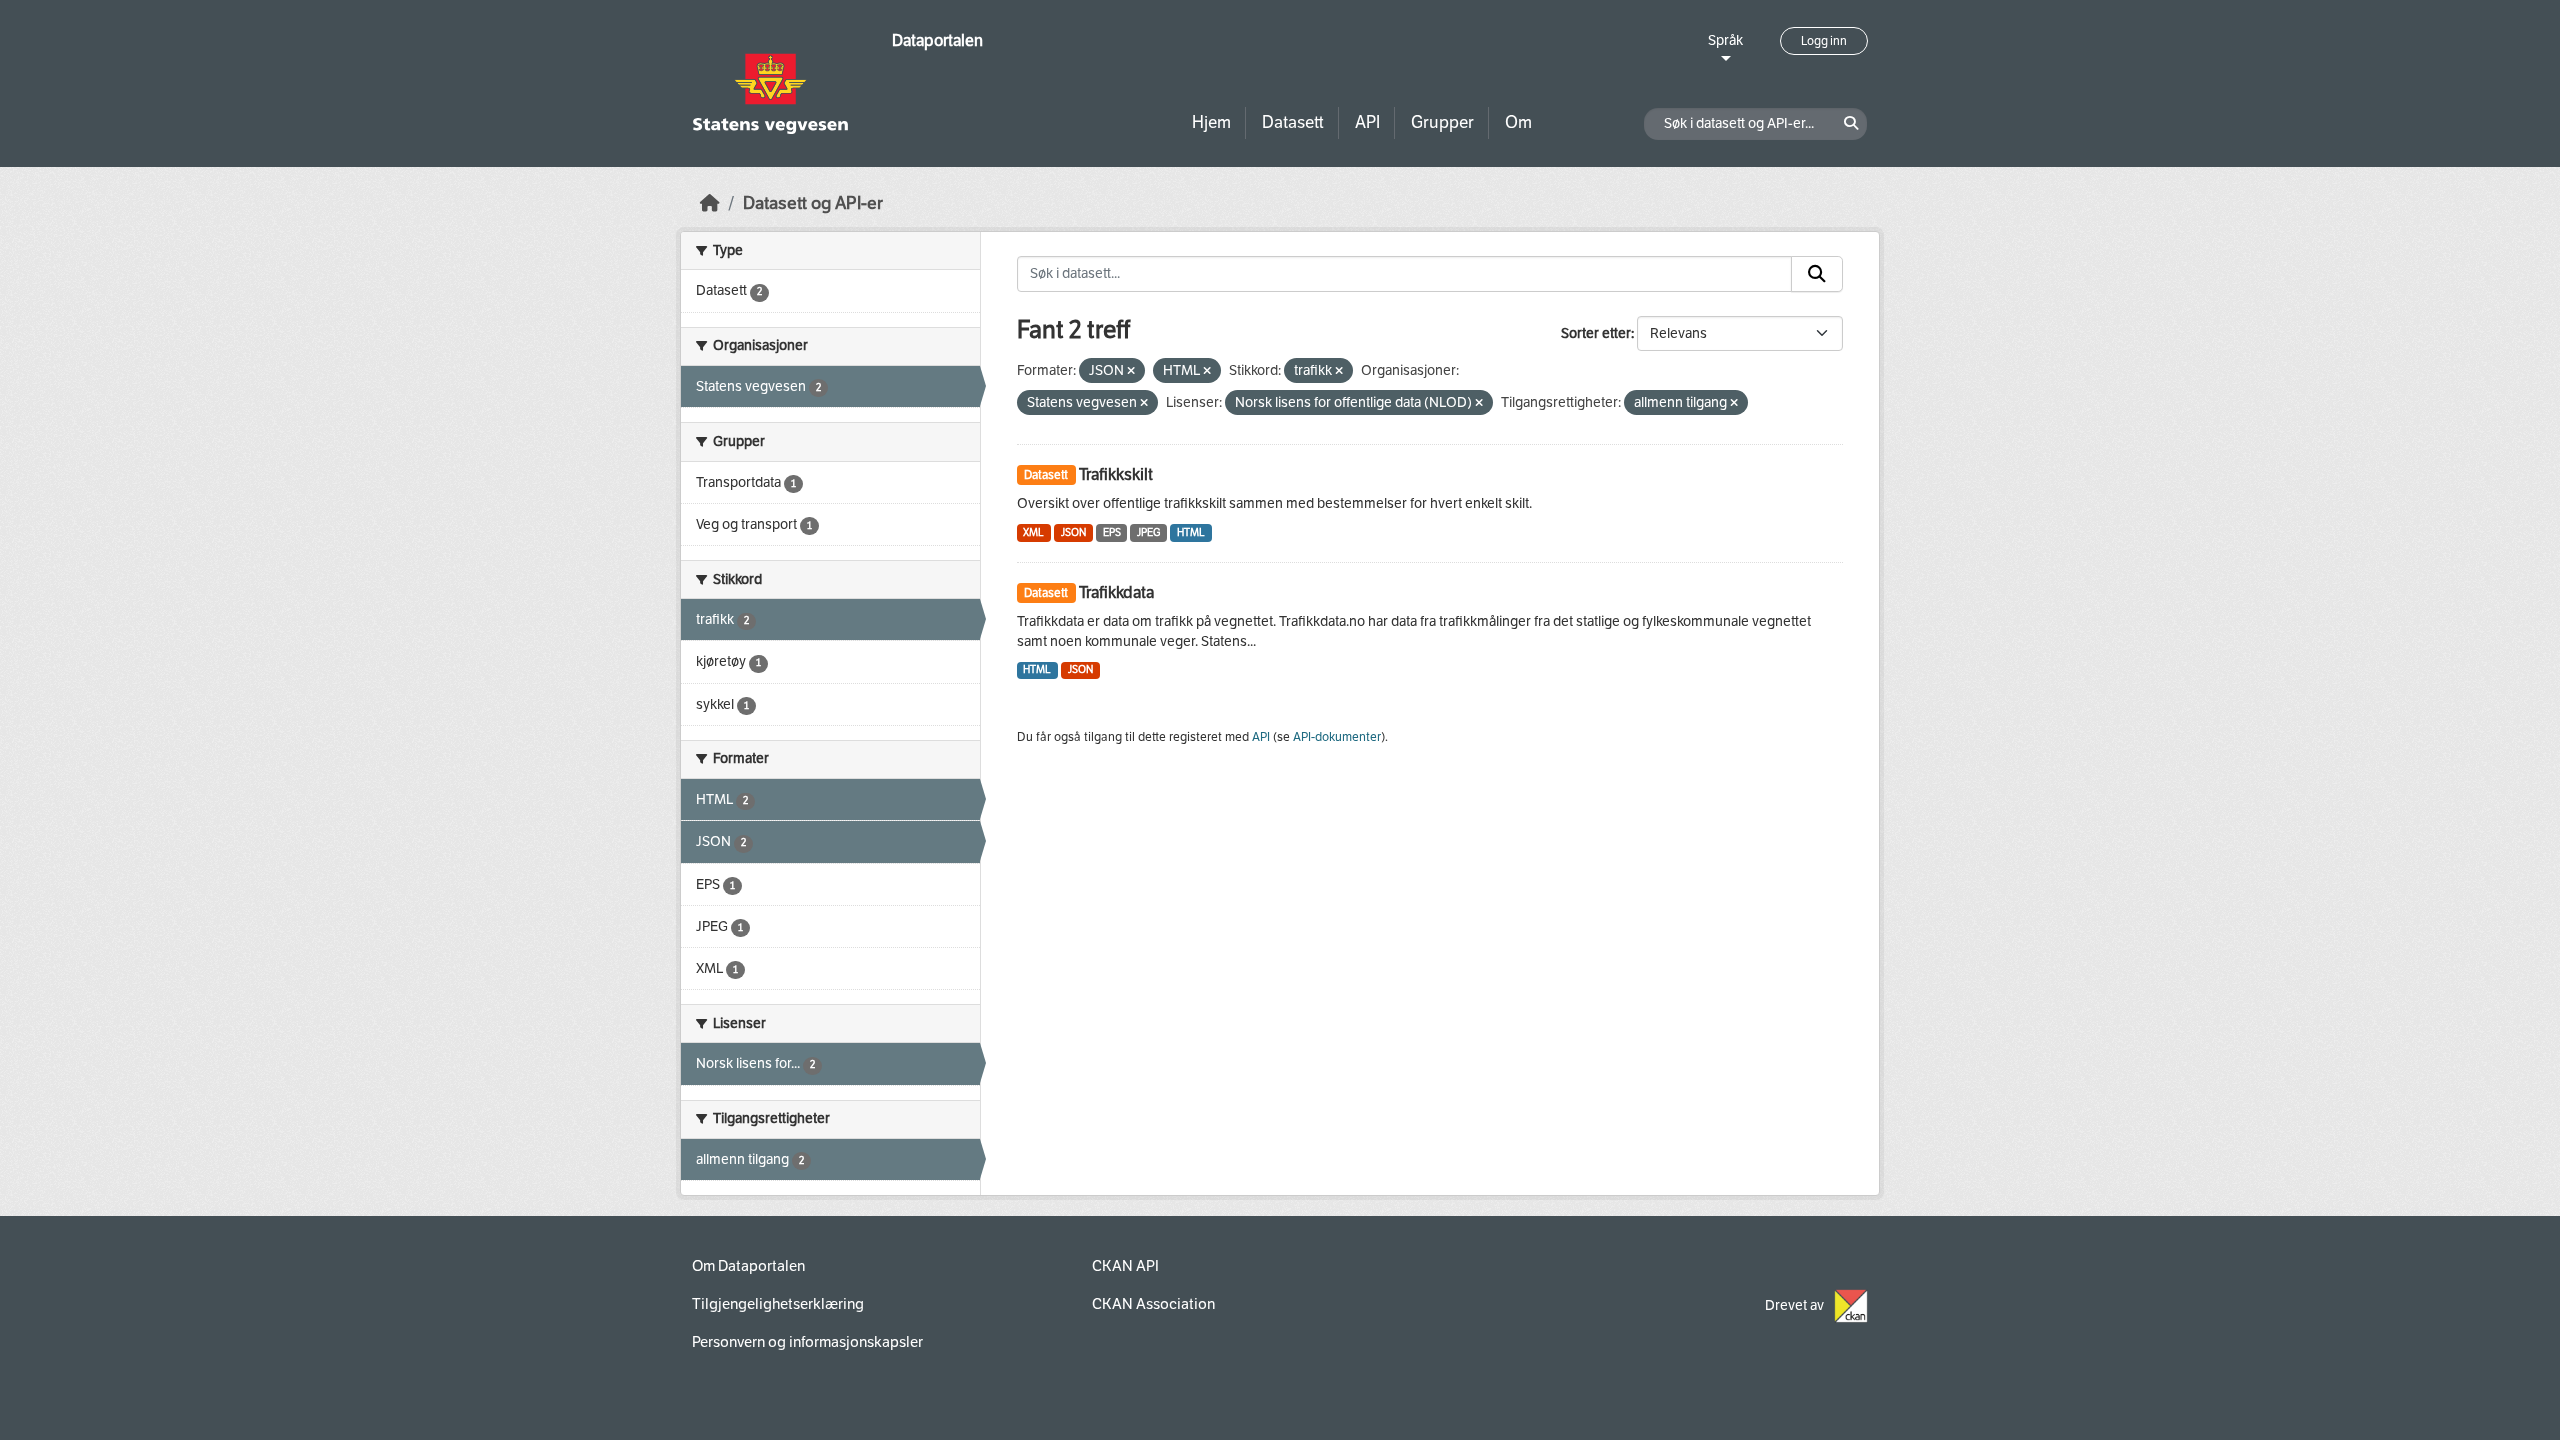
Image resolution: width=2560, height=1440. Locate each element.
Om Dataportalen (748, 1266)
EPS (1112, 532)
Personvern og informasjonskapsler (807, 1342)
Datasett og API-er (813, 203)
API (1367, 122)
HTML (1191, 532)
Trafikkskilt (1116, 474)
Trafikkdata (1116, 592)
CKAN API (1125, 1266)
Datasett (1293, 122)
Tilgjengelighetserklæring (778, 1304)
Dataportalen (937, 40)
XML (1033, 532)
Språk (1725, 40)
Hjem (1211, 122)
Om (1518, 122)
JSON (1073, 532)
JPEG (1148, 532)
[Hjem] (710, 203)
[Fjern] (1131, 371)
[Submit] (1817, 274)
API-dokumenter (1337, 737)
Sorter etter (1596, 333)
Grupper (1442, 122)
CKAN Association (1153, 1304)
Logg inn (1824, 41)
